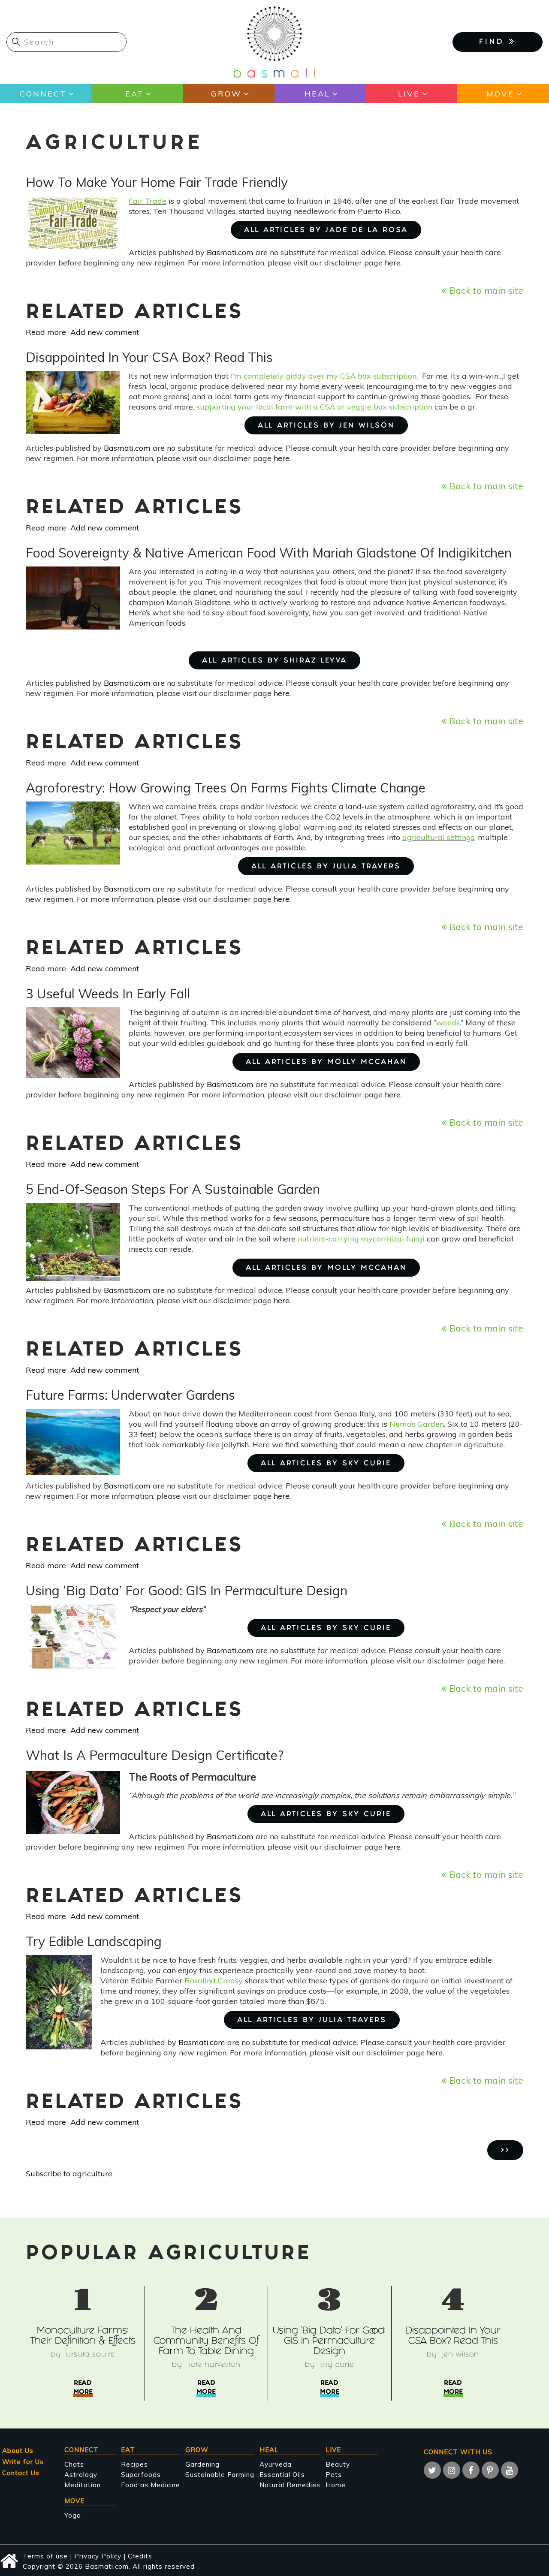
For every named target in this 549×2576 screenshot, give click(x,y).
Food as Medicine (151, 2485)
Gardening (202, 2464)
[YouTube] (510, 2470)
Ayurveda (276, 2464)
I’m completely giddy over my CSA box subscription (324, 376)
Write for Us (23, 2462)
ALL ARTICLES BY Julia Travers (326, 867)
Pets (334, 2475)
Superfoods (141, 2475)
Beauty (338, 2464)
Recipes (134, 2464)
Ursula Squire (90, 2355)
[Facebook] (471, 2470)
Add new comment (105, 332)
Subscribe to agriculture (69, 2174)
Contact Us (21, 2473)
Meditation (83, 2485)
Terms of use (45, 2556)
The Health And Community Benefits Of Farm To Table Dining (206, 2342)
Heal (317, 94)
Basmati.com (230, 252)
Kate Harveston (214, 2365)
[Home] (274, 41)
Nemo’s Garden (417, 1424)
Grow (226, 94)
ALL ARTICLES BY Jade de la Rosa (326, 230)
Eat (134, 94)
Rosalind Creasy (214, 1981)
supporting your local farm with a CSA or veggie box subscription (314, 407)
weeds (448, 1023)
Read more (46, 332)
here (393, 263)
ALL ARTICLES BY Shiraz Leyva (274, 661)
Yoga (73, 2515)
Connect (43, 94)
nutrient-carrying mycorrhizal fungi (361, 1239)
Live (409, 94)
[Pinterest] (490, 2470)
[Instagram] (452, 2470)
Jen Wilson (461, 2355)
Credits (140, 2556)
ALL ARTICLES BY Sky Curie (326, 1464)
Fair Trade (148, 201)
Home (336, 2485)
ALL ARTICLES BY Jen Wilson (326, 426)
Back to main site (485, 290)
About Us (18, 2451)
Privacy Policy (98, 2556)
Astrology (81, 2475)
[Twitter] (432, 2470)
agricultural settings (438, 837)
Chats (74, 2464)
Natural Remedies (290, 2485)
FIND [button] (494, 42)
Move (500, 94)
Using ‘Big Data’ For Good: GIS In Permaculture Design (329, 2342)
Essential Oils (282, 2475)
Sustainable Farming (220, 2475)
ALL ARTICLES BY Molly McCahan (326, 1062)
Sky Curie (337, 2365)
